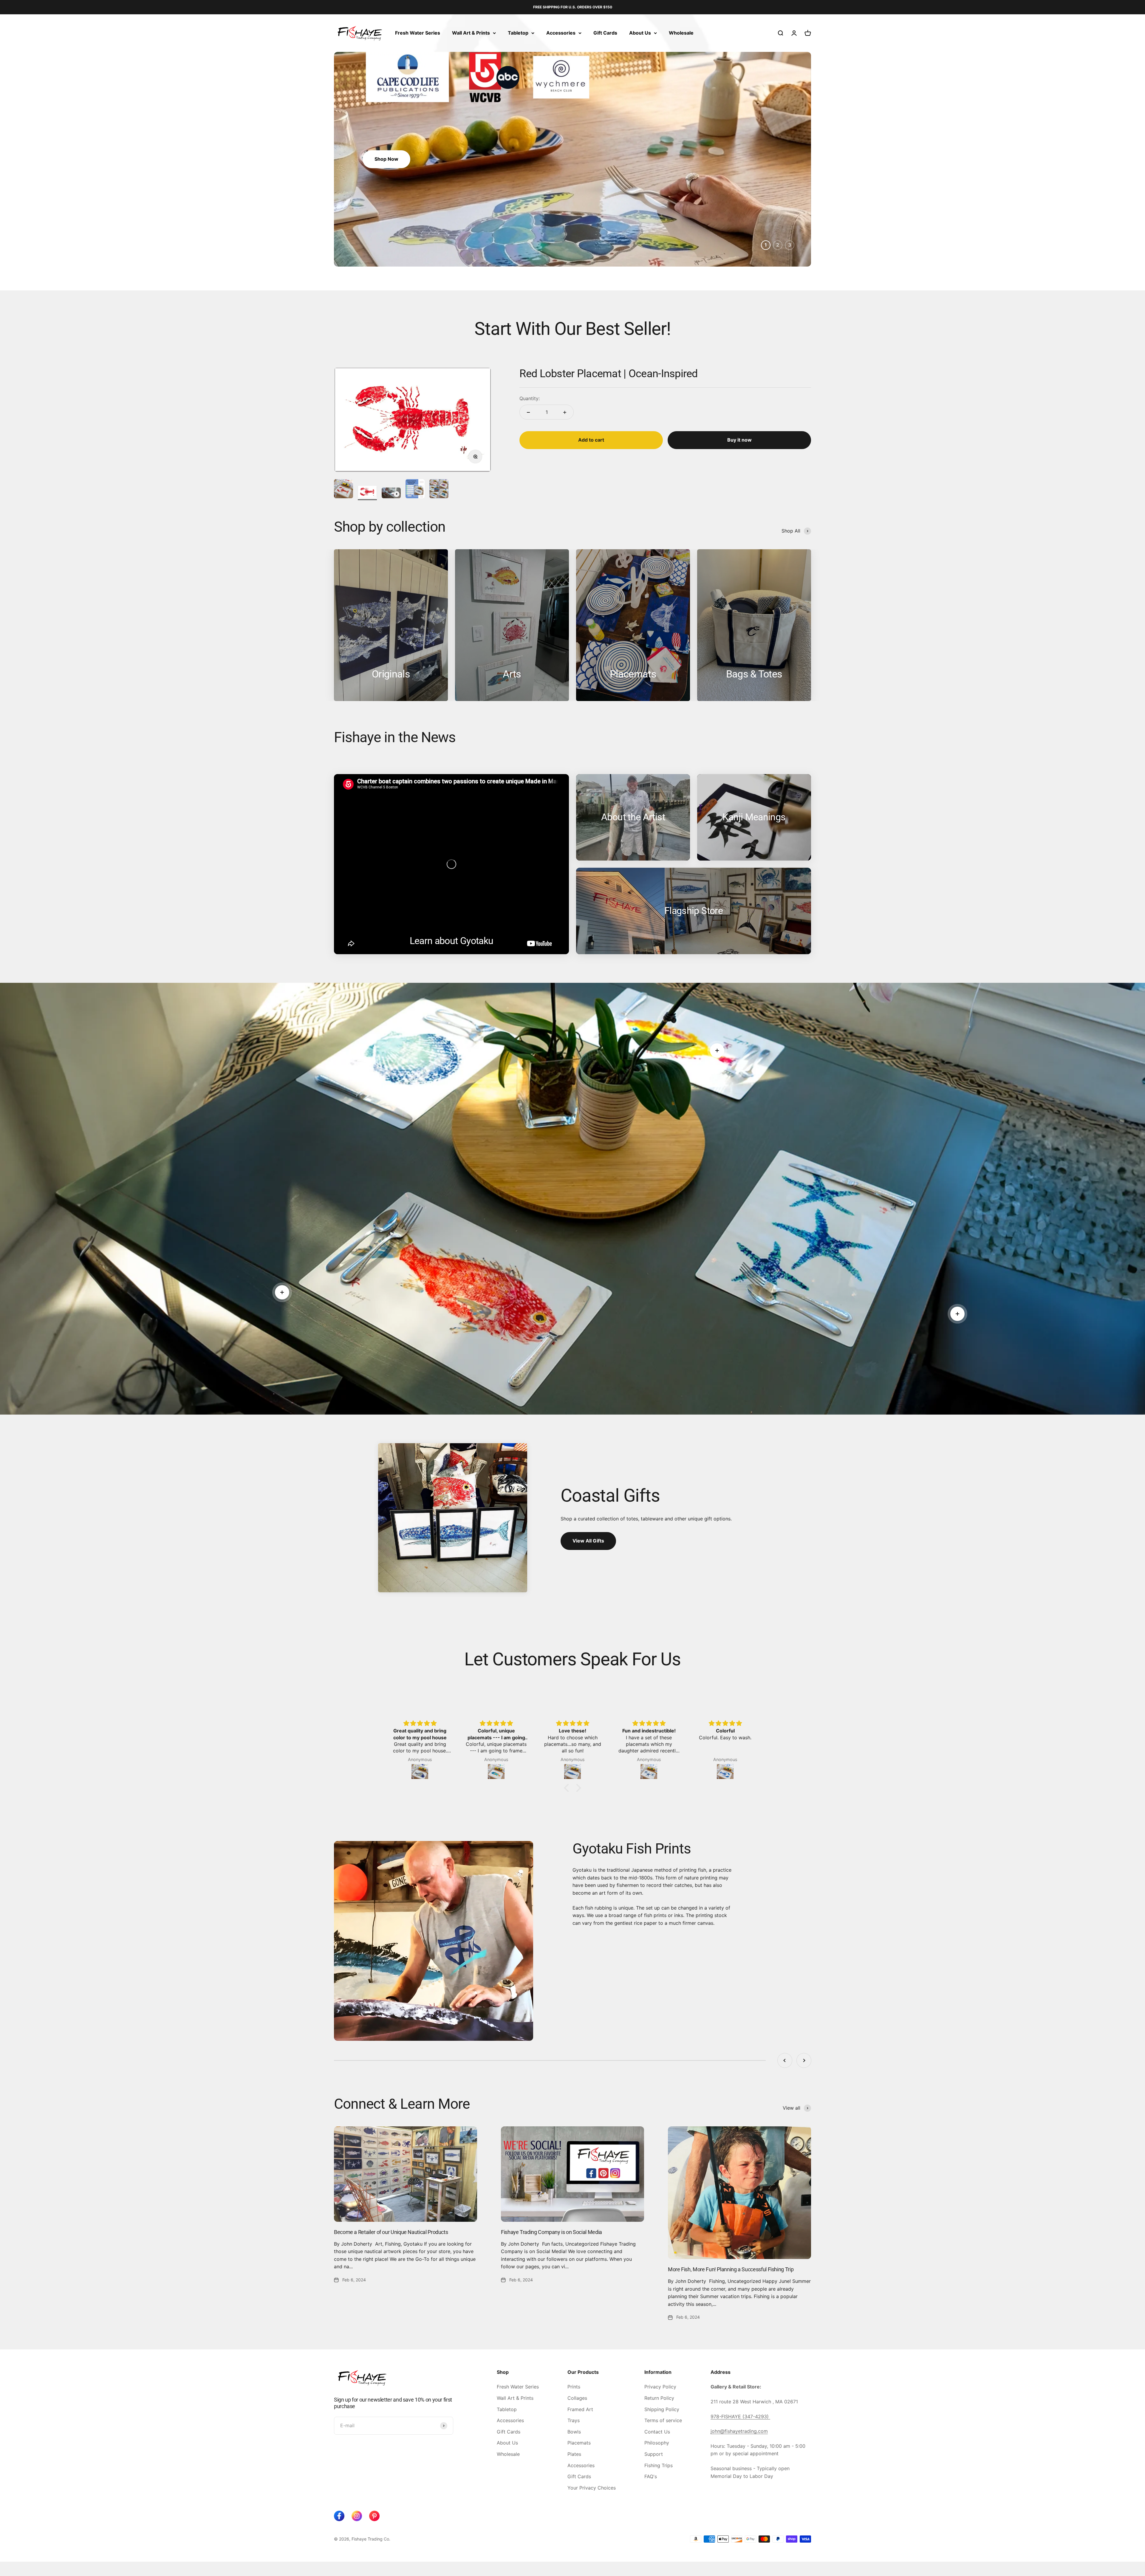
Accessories (561, 33)
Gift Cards (605, 33)
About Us (640, 33)
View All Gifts (588, 1541)
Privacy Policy (660, 2387)
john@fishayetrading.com (739, 2431)
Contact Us (657, 2432)
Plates (574, 2454)
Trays (574, 2420)
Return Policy (659, 2398)
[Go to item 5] (439, 490)
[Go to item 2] (367, 493)
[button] (568, 1788)
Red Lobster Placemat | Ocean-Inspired (608, 374)
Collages (577, 2398)
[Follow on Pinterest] (374, 2516)
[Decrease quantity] (528, 412)
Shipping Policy (662, 2409)
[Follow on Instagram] (357, 2516)
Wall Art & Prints (471, 33)
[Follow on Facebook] (339, 2516)
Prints (574, 2387)
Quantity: (530, 398)
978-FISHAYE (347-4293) (740, 2416)
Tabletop (518, 33)
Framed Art (580, 2409)
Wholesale (681, 33)
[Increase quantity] (565, 412)
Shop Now (386, 159)
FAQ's (651, 2476)
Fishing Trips (659, 2465)
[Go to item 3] (391, 494)
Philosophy (657, 2443)
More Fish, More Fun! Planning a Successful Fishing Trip (731, 2269)
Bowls (574, 2432)
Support (654, 2454)
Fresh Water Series (418, 33)
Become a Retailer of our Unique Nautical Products (391, 2232)
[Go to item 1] (343, 490)
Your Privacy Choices (592, 2488)
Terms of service (663, 2420)
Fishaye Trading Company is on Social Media (551, 2232)
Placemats (579, 2443)
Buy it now (739, 440)
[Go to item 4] (415, 490)
